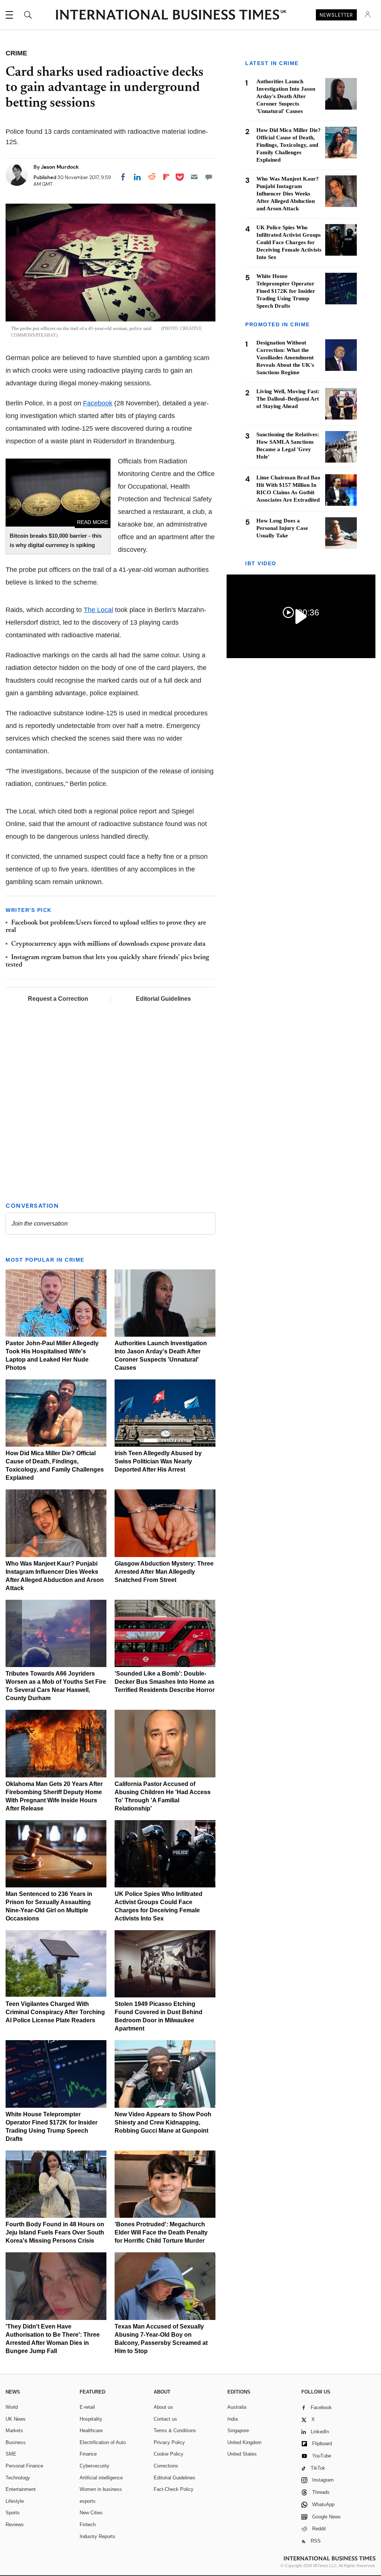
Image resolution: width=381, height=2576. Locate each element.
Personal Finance (24, 2466)
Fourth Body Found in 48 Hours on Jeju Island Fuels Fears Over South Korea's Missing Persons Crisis (55, 2232)
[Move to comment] (209, 177)
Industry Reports (97, 2536)
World (12, 2407)
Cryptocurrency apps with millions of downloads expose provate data (108, 944)
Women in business (101, 2489)
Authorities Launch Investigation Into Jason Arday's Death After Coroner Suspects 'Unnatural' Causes (286, 96)
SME (11, 2454)
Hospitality (91, 2419)
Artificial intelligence (101, 2478)
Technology (18, 2478)
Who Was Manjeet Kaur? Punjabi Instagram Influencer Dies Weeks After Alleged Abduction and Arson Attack (288, 194)
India (233, 2419)
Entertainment (21, 2489)
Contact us (165, 2419)
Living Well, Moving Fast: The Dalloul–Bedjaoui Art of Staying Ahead (288, 399)
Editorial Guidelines (163, 999)
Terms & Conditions (175, 2431)
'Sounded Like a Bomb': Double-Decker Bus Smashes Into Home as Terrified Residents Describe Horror (165, 1682)
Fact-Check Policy (174, 2489)
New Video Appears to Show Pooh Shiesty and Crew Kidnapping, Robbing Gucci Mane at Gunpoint (163, 2122)
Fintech (88, 2525)
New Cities (91, 2513)
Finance (88, 2454)
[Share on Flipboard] (166, 177)
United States (242, 2454)
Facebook (98, 403)
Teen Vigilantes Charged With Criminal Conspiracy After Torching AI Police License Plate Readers (55, 2012)
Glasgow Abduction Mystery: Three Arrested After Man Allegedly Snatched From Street (164, 1572)
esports (88, 2501)
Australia (237, 2407)
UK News (16, 2419)
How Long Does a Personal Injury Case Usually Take (282, 528)
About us (163, 2407)
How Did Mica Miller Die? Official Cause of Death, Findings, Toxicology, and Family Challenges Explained (289, 145)
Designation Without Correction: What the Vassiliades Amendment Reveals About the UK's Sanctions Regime (285, 357)
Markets (14, 2431)
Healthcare (91, 2431)
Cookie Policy (169, 2454)
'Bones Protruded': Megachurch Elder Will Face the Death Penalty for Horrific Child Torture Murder (161, 2232)
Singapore (238, 2431)
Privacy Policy (169, 2442)
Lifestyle (15, 2501)
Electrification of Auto (103, 2442)
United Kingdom (244, 2442)
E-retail (87, 2407)
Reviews (15, 2525)
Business (16, 2442)
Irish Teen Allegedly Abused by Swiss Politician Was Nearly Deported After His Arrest (158, 1461)
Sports (13, 2513)
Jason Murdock (60, 167)
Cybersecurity (95, 2466)
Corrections (166, 2466)
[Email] (194, 177)
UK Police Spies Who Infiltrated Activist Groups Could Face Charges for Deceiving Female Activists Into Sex (289, 242)
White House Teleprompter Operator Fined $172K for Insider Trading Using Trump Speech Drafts (286, 291)
